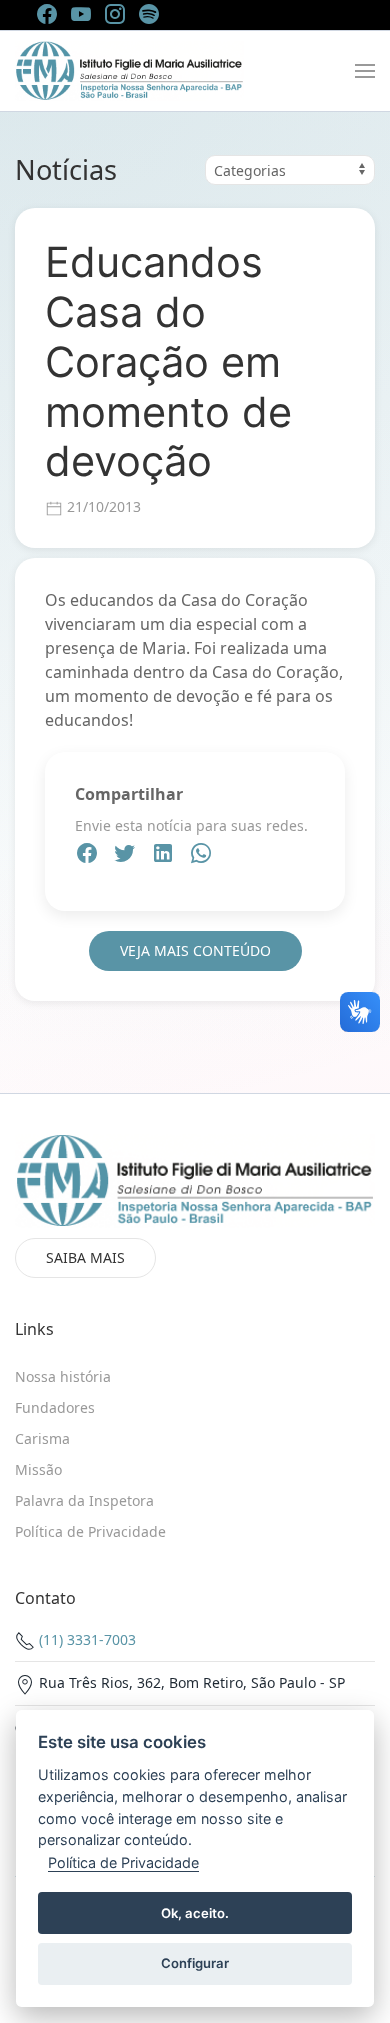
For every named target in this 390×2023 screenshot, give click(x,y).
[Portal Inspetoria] (129, 71)
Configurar (195, 1963)
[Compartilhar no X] (127, 856)
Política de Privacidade (123, 1862)
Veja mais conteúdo (195, 950)
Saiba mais (85, 1257)
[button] (365, 71)
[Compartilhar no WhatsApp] (201, 856)
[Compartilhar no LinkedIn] (165, 856)
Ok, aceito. (195, 1913)
